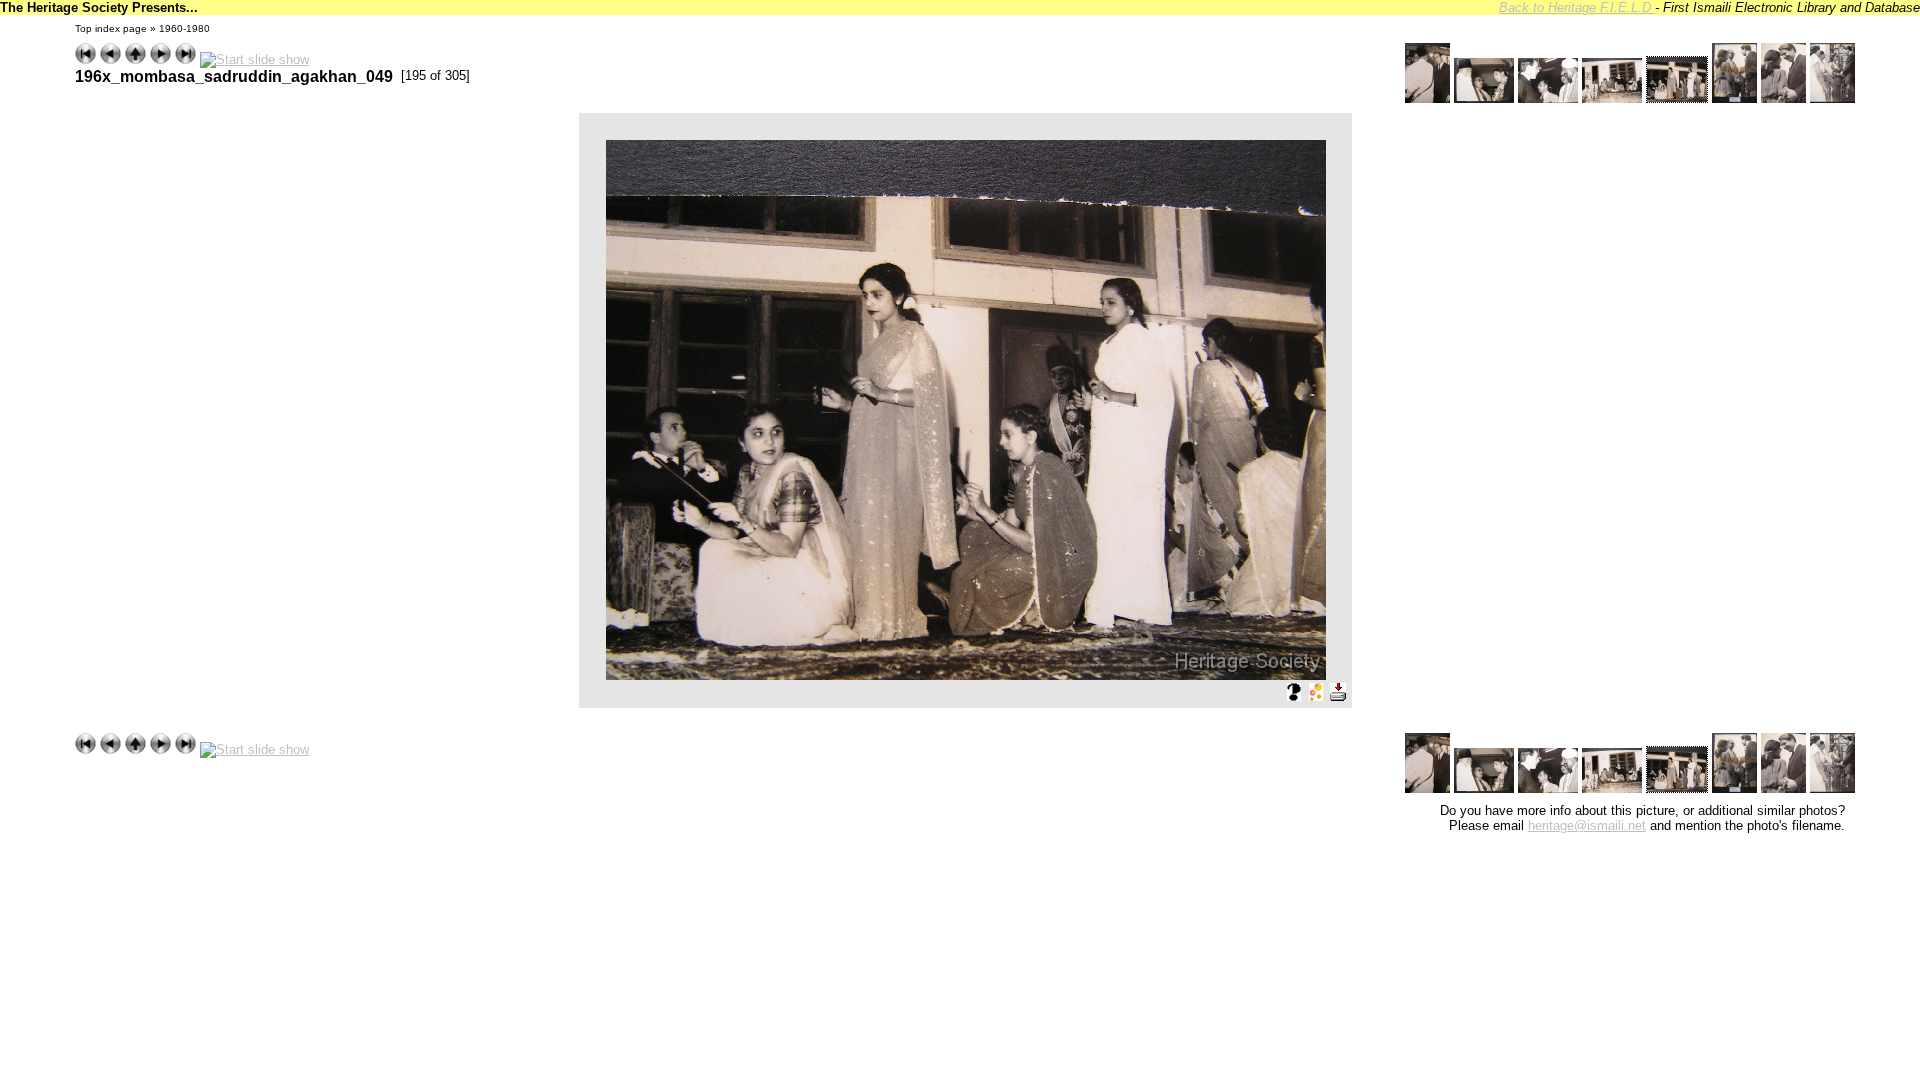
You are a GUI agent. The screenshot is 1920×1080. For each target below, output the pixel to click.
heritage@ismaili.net (1587, 825)
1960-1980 (184, 28)
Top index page (111, 28)
